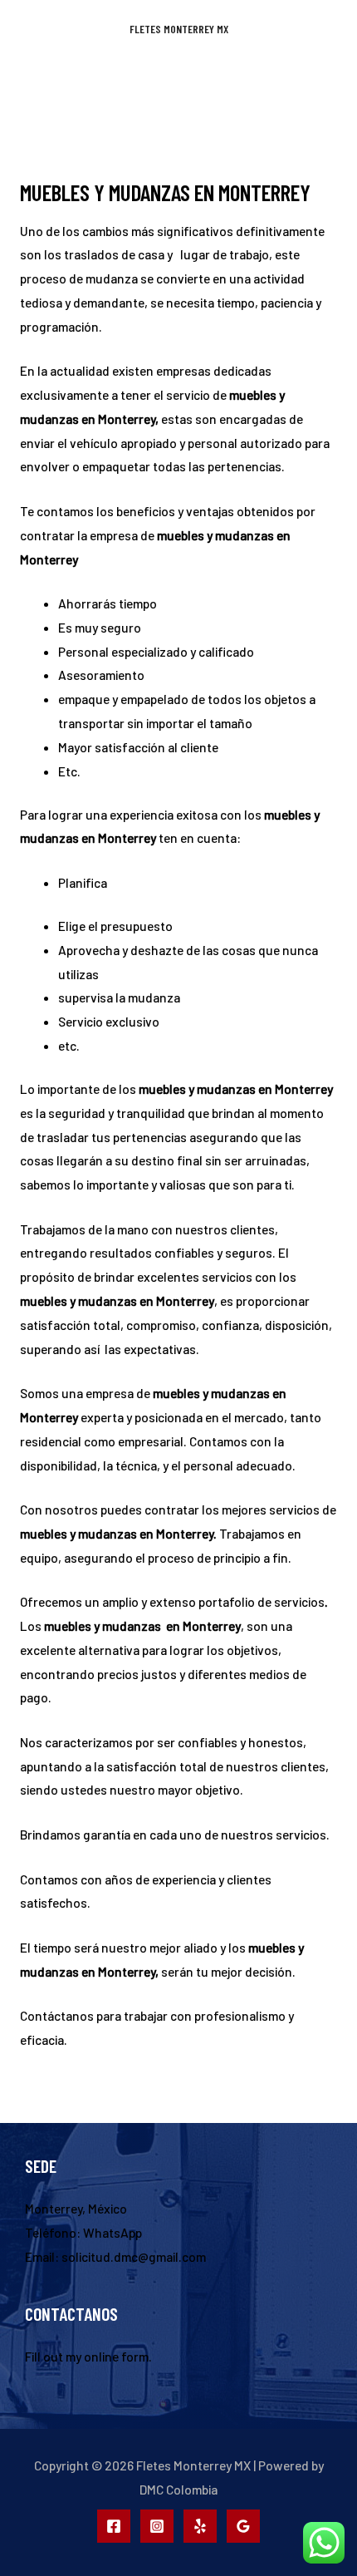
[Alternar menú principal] (178, 83)
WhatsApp (112, 2232)
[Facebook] (114, 2526)
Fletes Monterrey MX (179, 29)
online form (116, 2356)
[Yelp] (200, 2526)
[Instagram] (157, 2526)
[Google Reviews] (243, 2526)
